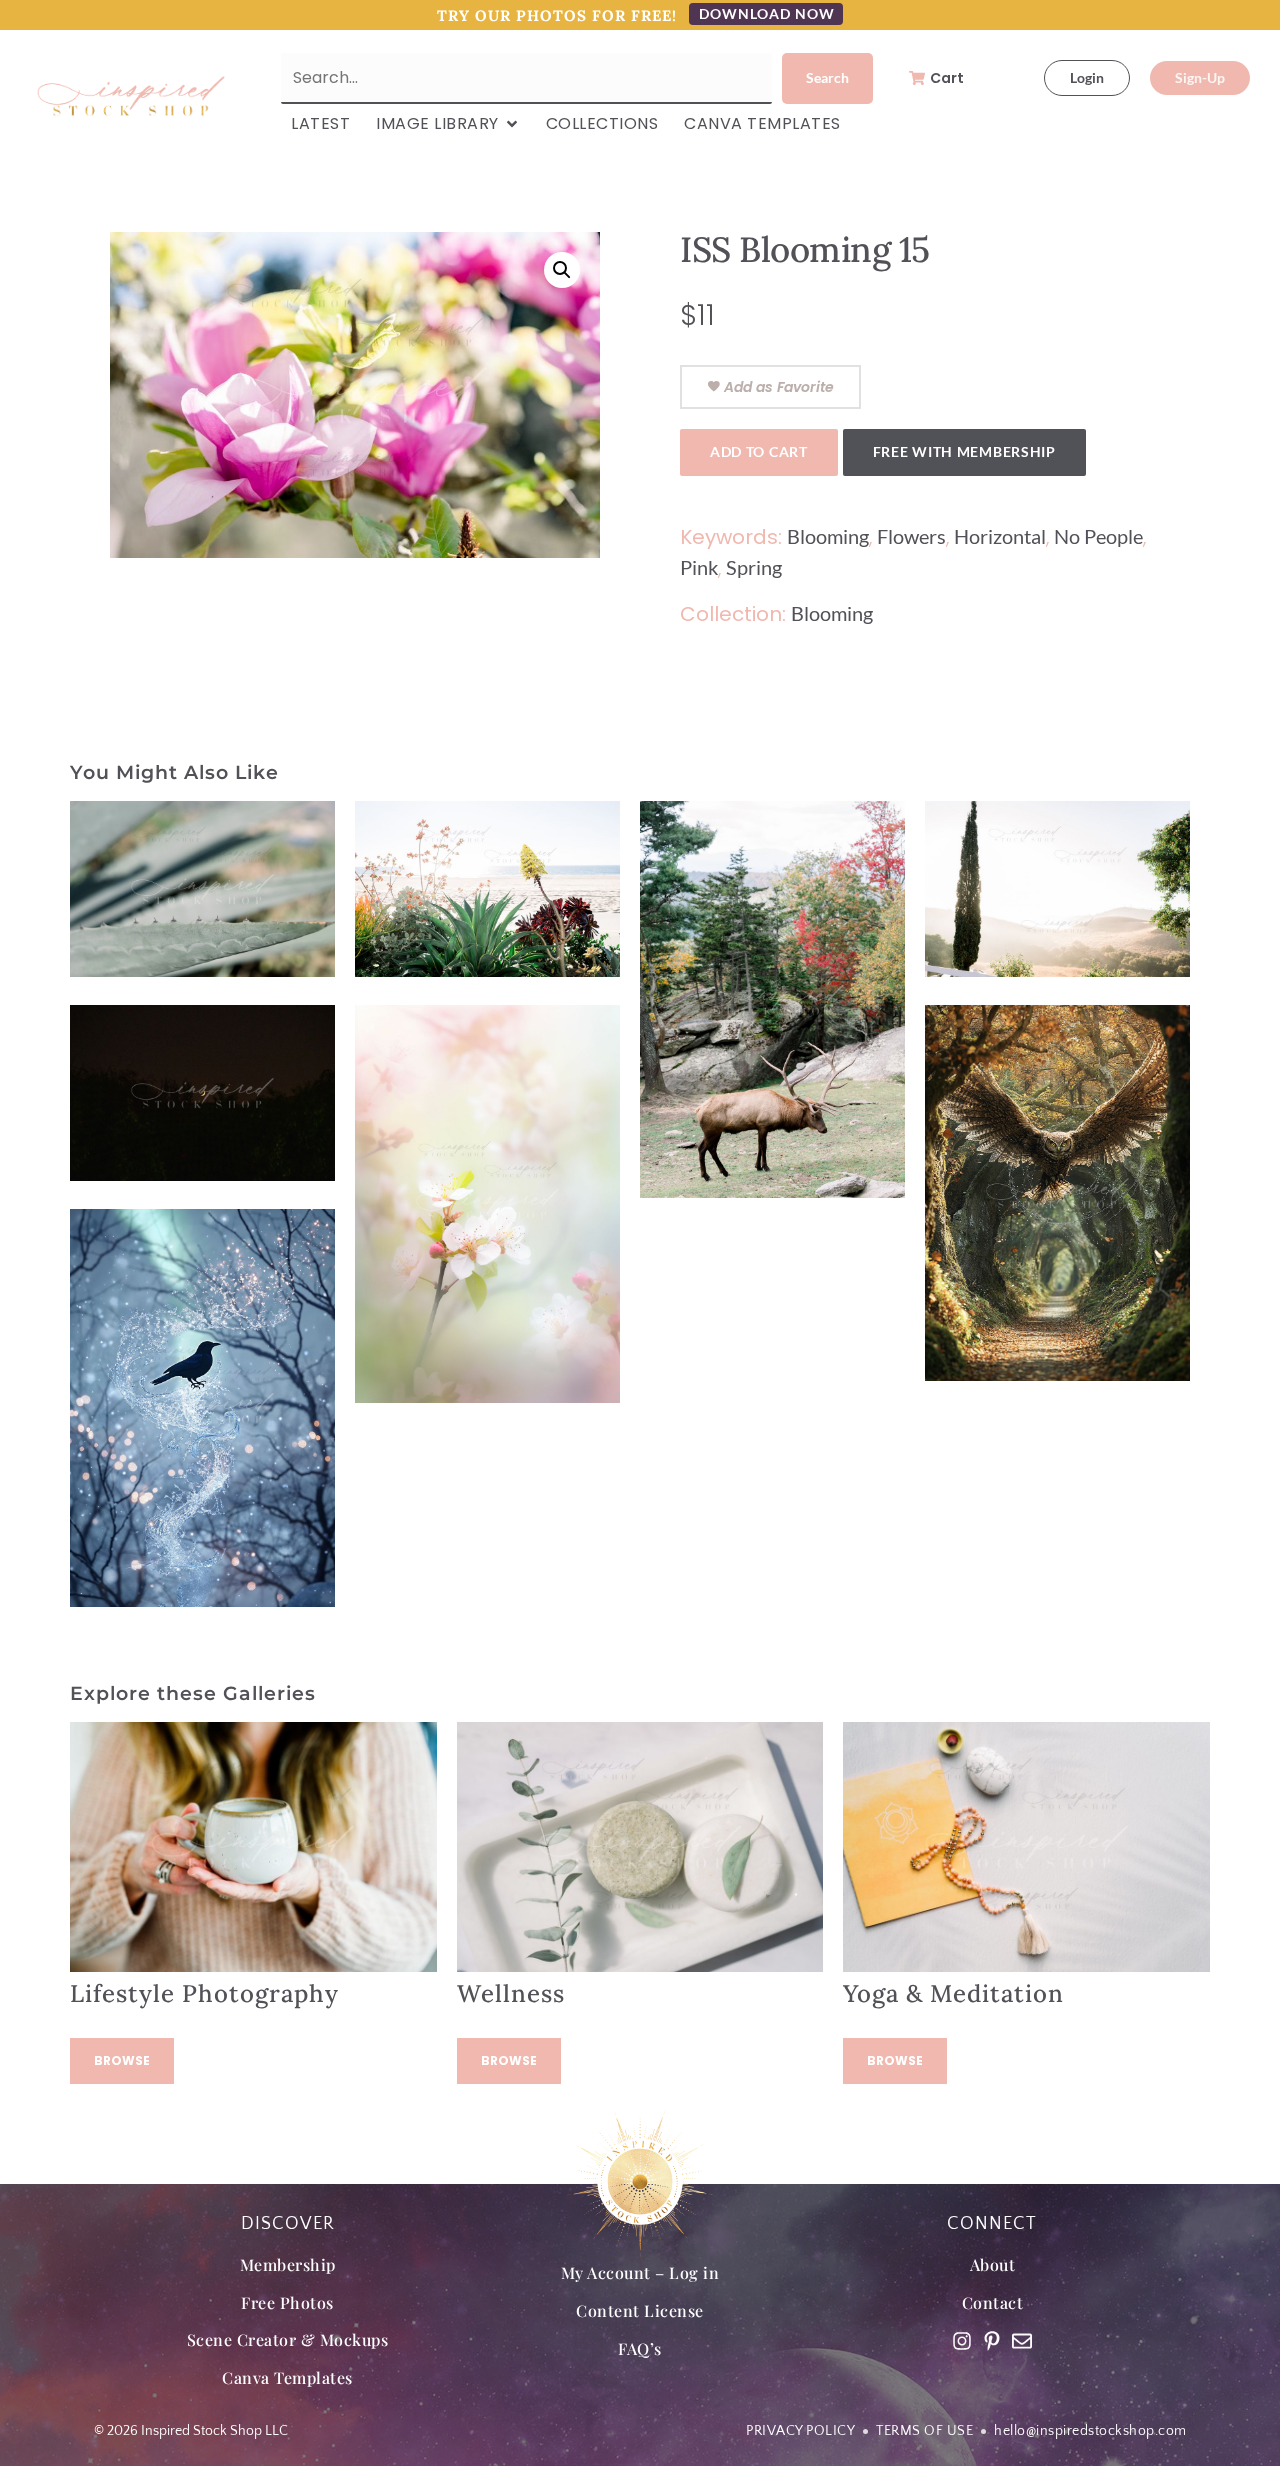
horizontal (1000, 536)
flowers (911, 536)
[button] (562, 270)
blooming (828, 536)
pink (699, 567)
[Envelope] (1022, 2341)
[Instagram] (962, 2341)
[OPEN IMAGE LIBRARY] (512, 124)
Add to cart (759, 451)
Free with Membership (964, 451)
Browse (122, 2060)
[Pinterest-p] (992, 2341)
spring (754, 567)
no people (1098, 536)
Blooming (832, 613)
